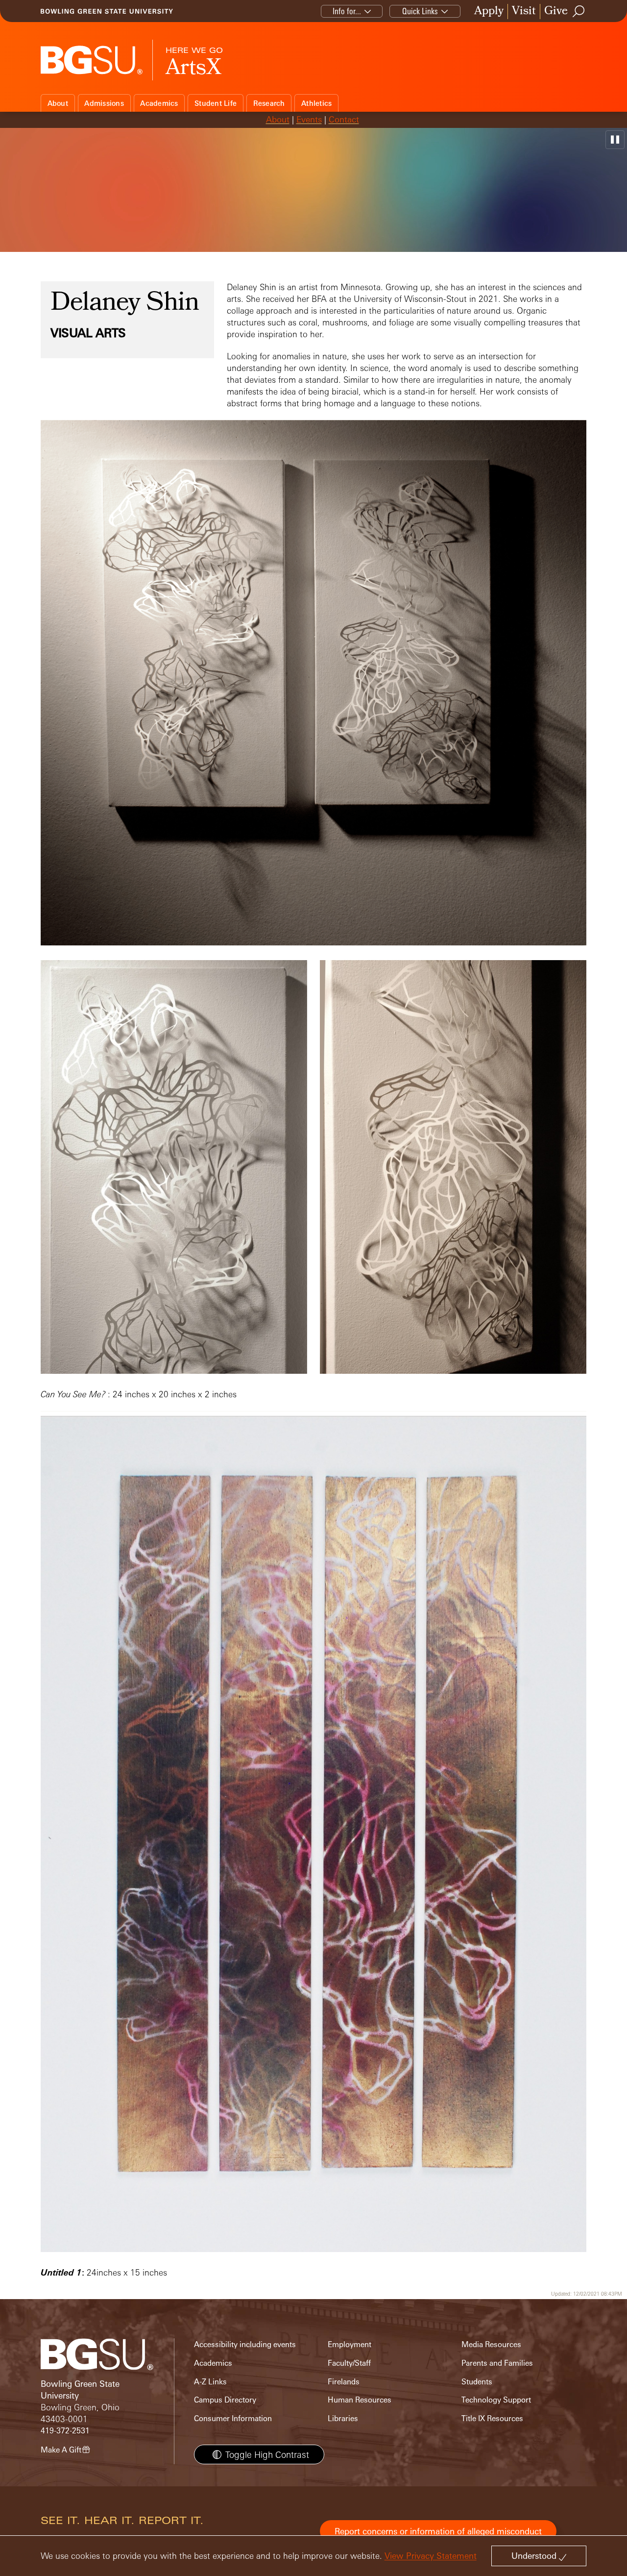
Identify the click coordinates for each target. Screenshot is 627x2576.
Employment (350, 2344)
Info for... (347, 11)
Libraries (343, 2418)
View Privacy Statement (431, 2556)
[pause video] (615, 140)
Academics (159, 103)
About (58, 103)
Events (309, 119)
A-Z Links (210, 2382)
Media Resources (491, 2344)
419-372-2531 (65, 2431)
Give (556, 12)
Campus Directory (225, 2400)
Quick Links (420, 11)
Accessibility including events (245, 2344)
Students (477, 2382)
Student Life (216, 103)
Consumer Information (233, 2418)
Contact (344, 119)
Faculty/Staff (349, 2363)
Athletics (316, 103)
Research (269, 103)
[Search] (579, 11)
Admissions (104, 103)
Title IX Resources (492, 2418)
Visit (524, 12)
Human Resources (360, 2400)
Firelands (344, 2382)
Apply (489, 12)
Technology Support (496, 2400)
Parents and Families (497, 2363)
